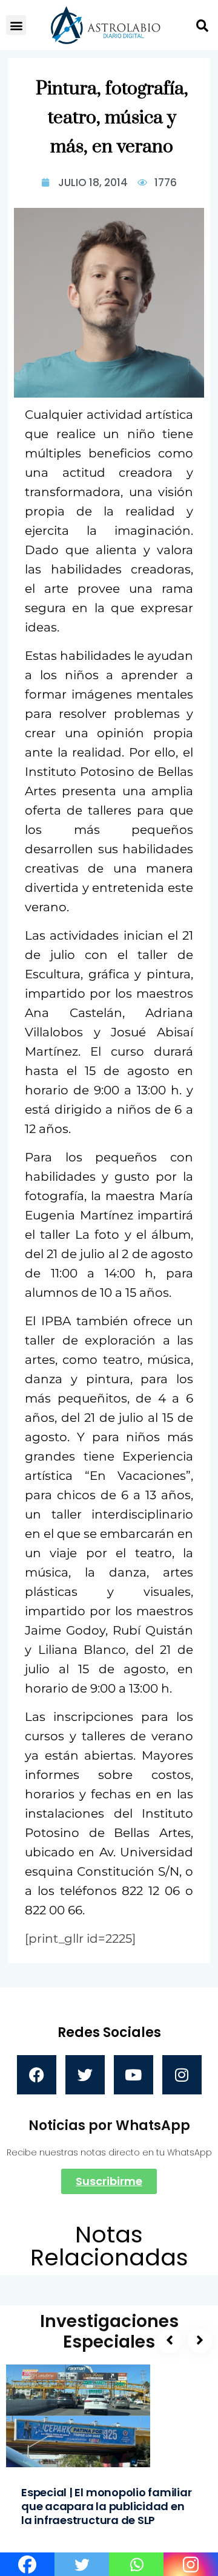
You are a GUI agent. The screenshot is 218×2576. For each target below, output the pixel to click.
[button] (16, 25)
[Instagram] (182, 2075)
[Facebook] (37, 2075)
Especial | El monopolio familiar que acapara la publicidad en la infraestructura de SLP (107, 2506)
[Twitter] (85, 2075)
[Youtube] (134, 2075)
